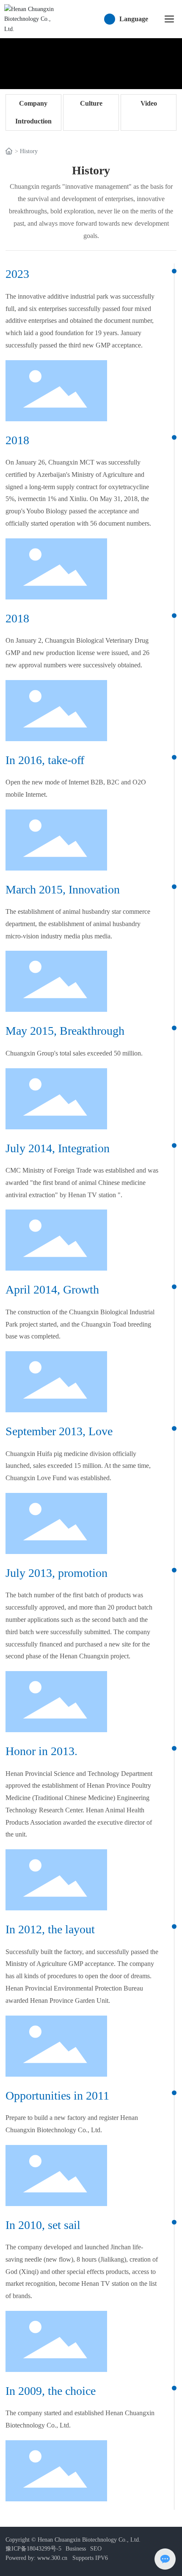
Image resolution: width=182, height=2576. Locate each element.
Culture (91, 103)
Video (149, 103)
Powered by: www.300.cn (36, 2558)
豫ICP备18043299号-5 (33, 2549)
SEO (96, 2549)
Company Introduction (33, 112)
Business (76, 2549)
